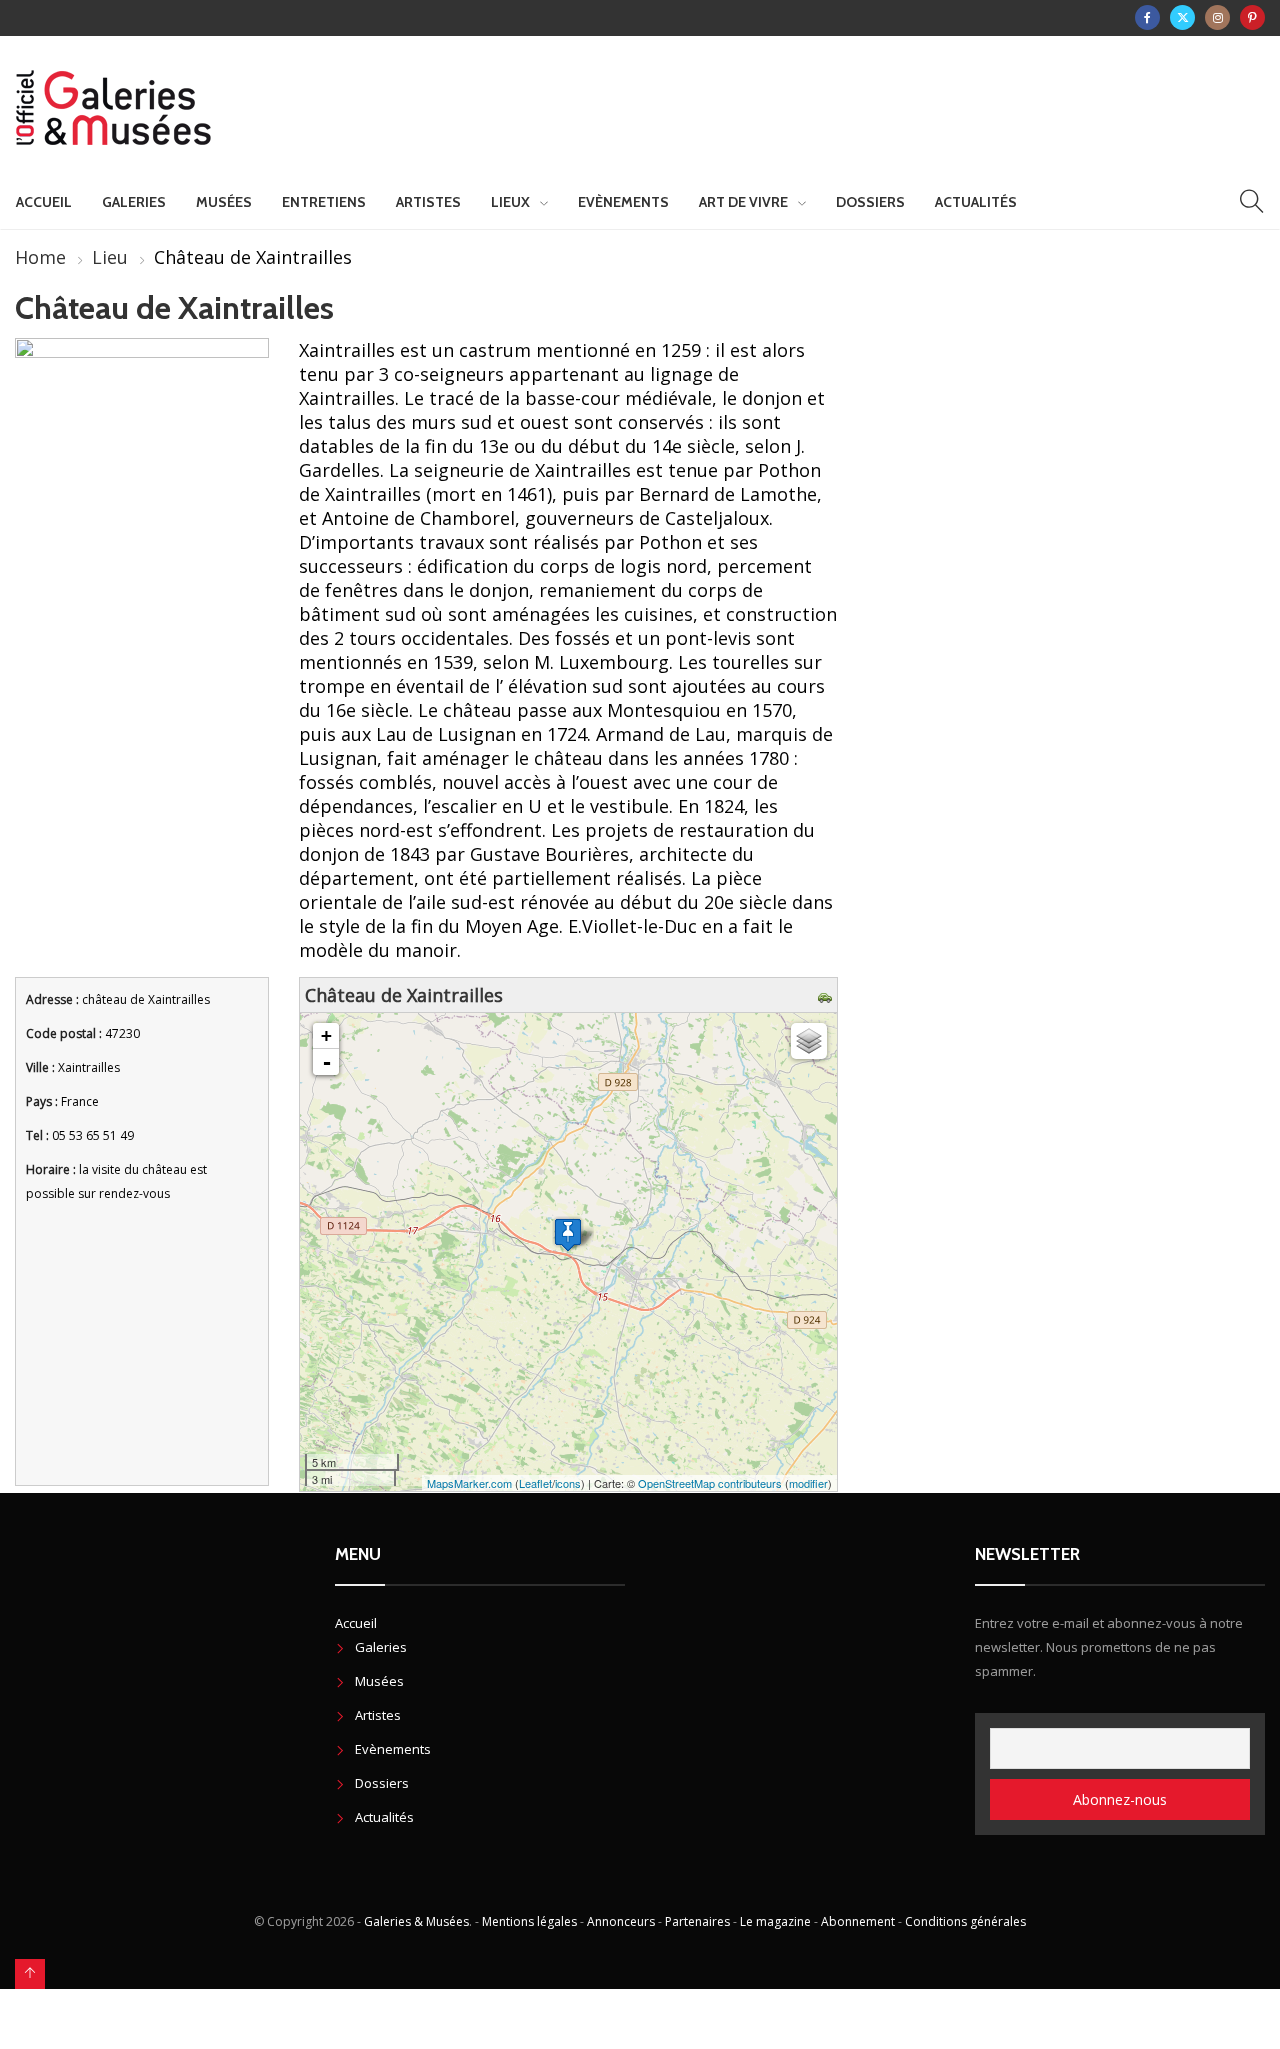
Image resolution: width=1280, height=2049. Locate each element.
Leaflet (535, 1483)
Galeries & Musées (416, 1921)
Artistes (428, 202)
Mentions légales (529, 1921)
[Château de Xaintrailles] (568, 1234)
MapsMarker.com (469, 1483)
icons (568, 1483)
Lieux (510, 202)
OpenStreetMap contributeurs (710, 1483)
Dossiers (870, 202)
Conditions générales (965, 1921)
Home (40, 257)
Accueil (44, 202)
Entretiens (324, 202)
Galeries (134, 202)
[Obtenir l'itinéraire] (827, 995)
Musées (224, 202)
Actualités (976, 202)
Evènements (623, 202)
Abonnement (858, 1921)
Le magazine (775, 1921)
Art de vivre (743, 202)
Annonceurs (621, 1921)
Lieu (110, 257)
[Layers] (809, 1041)
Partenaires (697, 1921)
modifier (808, 1483)
